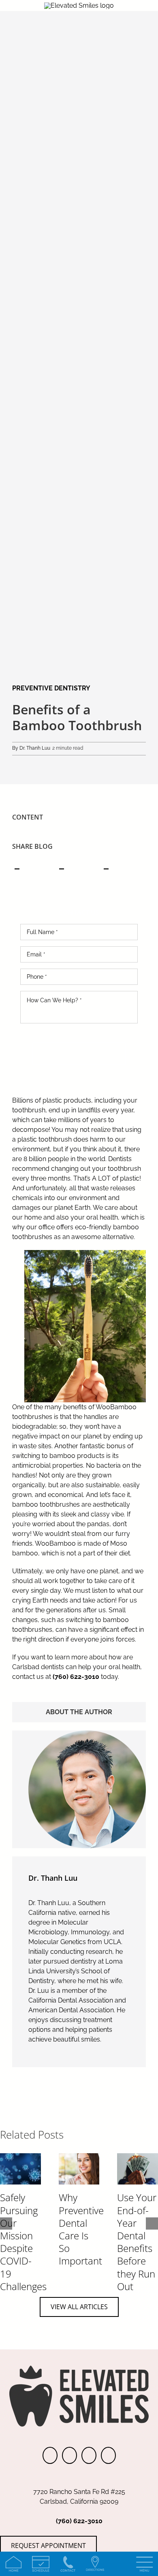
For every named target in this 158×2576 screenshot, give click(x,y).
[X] (61, 868)
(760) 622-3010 (76, 1677)
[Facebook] (17, 868)
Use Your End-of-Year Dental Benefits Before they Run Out (137, 2242)
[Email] (106, 868)
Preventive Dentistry (51, 688)
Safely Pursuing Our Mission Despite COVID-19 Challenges (23, 2242)
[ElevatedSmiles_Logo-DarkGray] (79, 5)
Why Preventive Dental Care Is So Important (81, 2229)
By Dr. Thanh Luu (31, 748)
